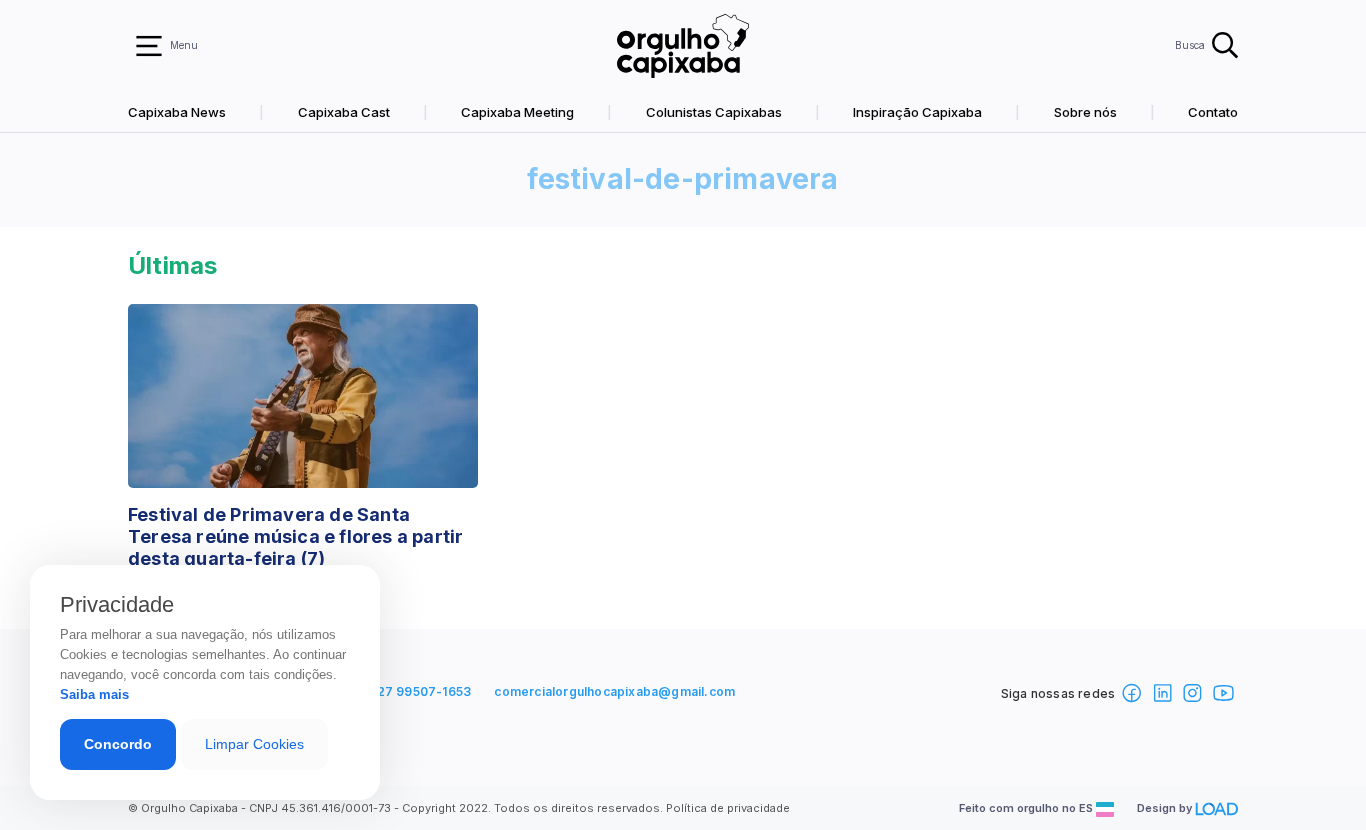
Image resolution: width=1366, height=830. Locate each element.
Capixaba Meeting (517, 112)
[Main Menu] (149, 46)
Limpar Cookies (254, 744)
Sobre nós (1085, 112)
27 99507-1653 (424, 691)
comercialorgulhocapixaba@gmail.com (614, 691)
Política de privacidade (728, 808)
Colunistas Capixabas (714, 112)
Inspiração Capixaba (917, 112)
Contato (1213, 112)
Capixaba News (177, 112)
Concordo (118, 744)
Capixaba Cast (344, 112)
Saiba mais (94, 694)
